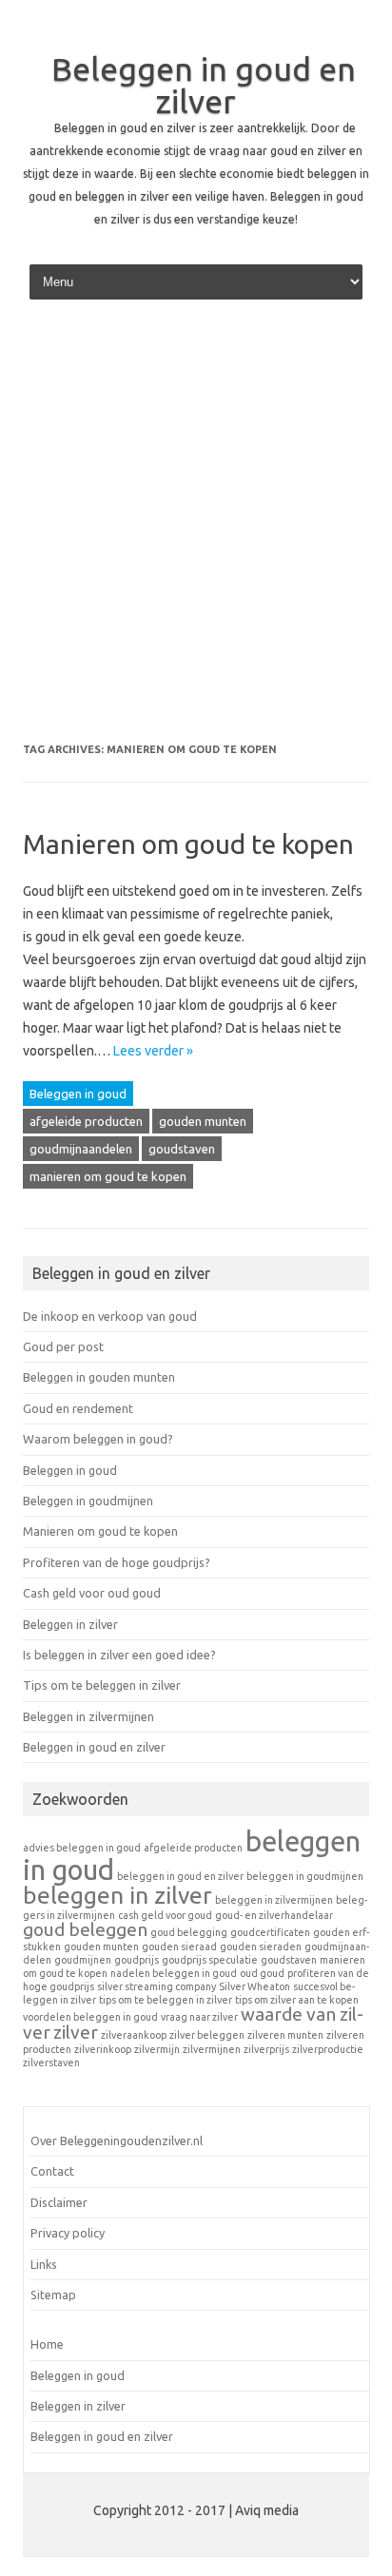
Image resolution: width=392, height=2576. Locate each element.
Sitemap (53, 2295)
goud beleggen (85, 1929)
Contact (52, 2171)
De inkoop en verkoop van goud (110, 1316)
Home (47, 2344)
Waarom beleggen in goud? (98, 1439)
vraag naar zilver (199, 2017)
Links (44, 2264)
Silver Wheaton (255, 1986)
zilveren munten (285, 2035)
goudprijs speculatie (210, 1960)
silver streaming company (157, 1986)
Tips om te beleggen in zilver (102, 1685)
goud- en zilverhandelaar (274, 1915)
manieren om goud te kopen (108, 1176)
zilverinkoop (103, 2049)
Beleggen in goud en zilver (204, 85)
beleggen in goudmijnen (305, 1876)
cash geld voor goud (165, 1915)
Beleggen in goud (78, 1094)
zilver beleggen (207, 2035)
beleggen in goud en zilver (180, 1876)
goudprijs (137, 1960)
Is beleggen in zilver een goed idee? (119, 1655)
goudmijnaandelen (81, 1149)
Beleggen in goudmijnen (88, 1501)
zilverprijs (266, 2049)
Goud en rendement (78, 1408)
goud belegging (189, 1932)
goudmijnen (83, 1960)
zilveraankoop (134, 2035)
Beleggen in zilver (70, 1624)
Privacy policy (68, 2233)
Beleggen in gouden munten (99, 1377)
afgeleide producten (86, 1121)
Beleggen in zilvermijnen (88, 1716)
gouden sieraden (261, 1947)
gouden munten (203, 1121)
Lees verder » (153, 1051)
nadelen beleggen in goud (174, 1973)
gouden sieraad (179, 1947)
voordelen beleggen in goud (90, 2017)
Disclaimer (59, 2202)
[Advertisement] (196, 528)
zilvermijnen (212, 2049)
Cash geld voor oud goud (92, 1593)
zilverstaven (51, 2063)
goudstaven (182, 1149)
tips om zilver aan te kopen (297, 2000)
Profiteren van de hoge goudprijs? (117, 1562)
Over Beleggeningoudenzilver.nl (117, 2140)
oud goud (262, 1973)
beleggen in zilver (118, 1895)
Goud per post (63, 1346)
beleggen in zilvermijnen (274, 1900)
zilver (76, 2032)
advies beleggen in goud (82, 1848)
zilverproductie (328, 2049)
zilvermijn (157, 2049)
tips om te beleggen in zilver (166, 2000)
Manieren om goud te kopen (188, 844)
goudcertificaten (270, 1932)
